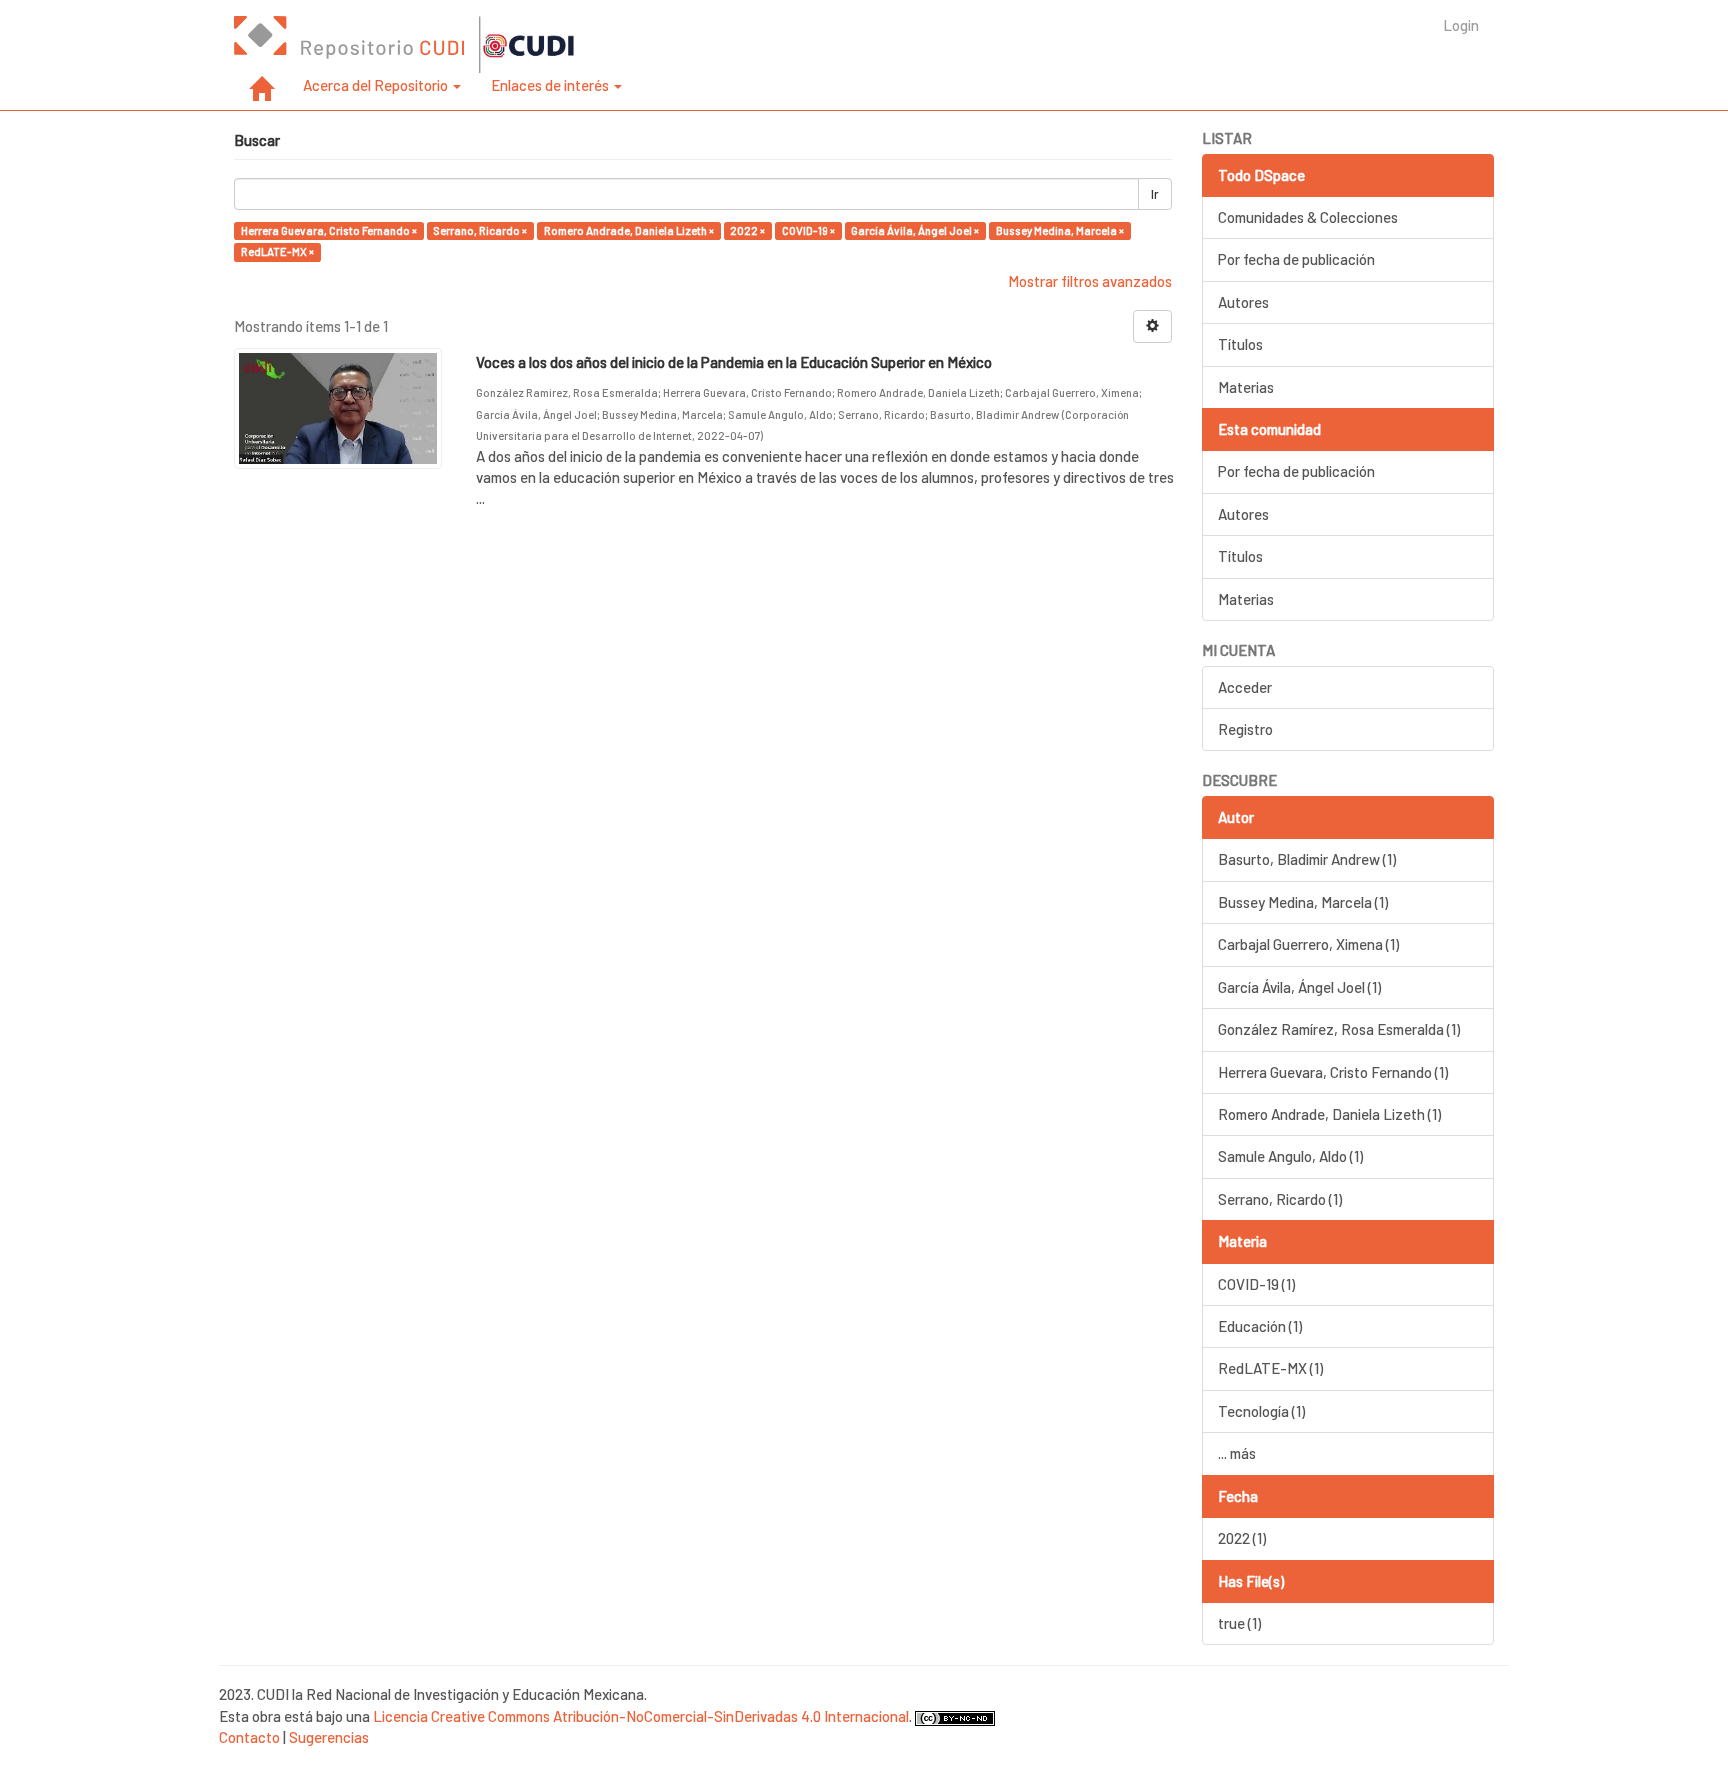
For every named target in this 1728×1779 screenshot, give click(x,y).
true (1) (1239, 1623)
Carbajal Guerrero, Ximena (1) (1308, 944)
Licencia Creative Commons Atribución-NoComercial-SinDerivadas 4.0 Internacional (641, 1716)
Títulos (1240, 344)
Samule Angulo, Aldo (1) (1290, 1156)
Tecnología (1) (1261, 1411)
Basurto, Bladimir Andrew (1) (1307, 859)
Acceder (1245, 687)
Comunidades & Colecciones (1308, 217)
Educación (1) (1260, 1326)
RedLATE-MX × (277, 251)
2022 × (747, 230)
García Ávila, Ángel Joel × (915, 230)
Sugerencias (329, 1737)
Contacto (249, 1737)
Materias (1246, 387)
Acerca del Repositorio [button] (377, 85)
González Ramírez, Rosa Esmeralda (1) (1339, 1029)
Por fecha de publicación (1296, 259)
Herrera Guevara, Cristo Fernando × (329, 230)
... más (1237, 1453)
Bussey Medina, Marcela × (1060, 230)
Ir (1155, 194)
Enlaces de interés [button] (551, 85)
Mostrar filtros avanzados (1090, 281)
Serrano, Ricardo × (480, 230)
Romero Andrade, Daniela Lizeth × (629, 230)
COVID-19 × (808, 230)
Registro (1245, 729)
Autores (1243, 302)
